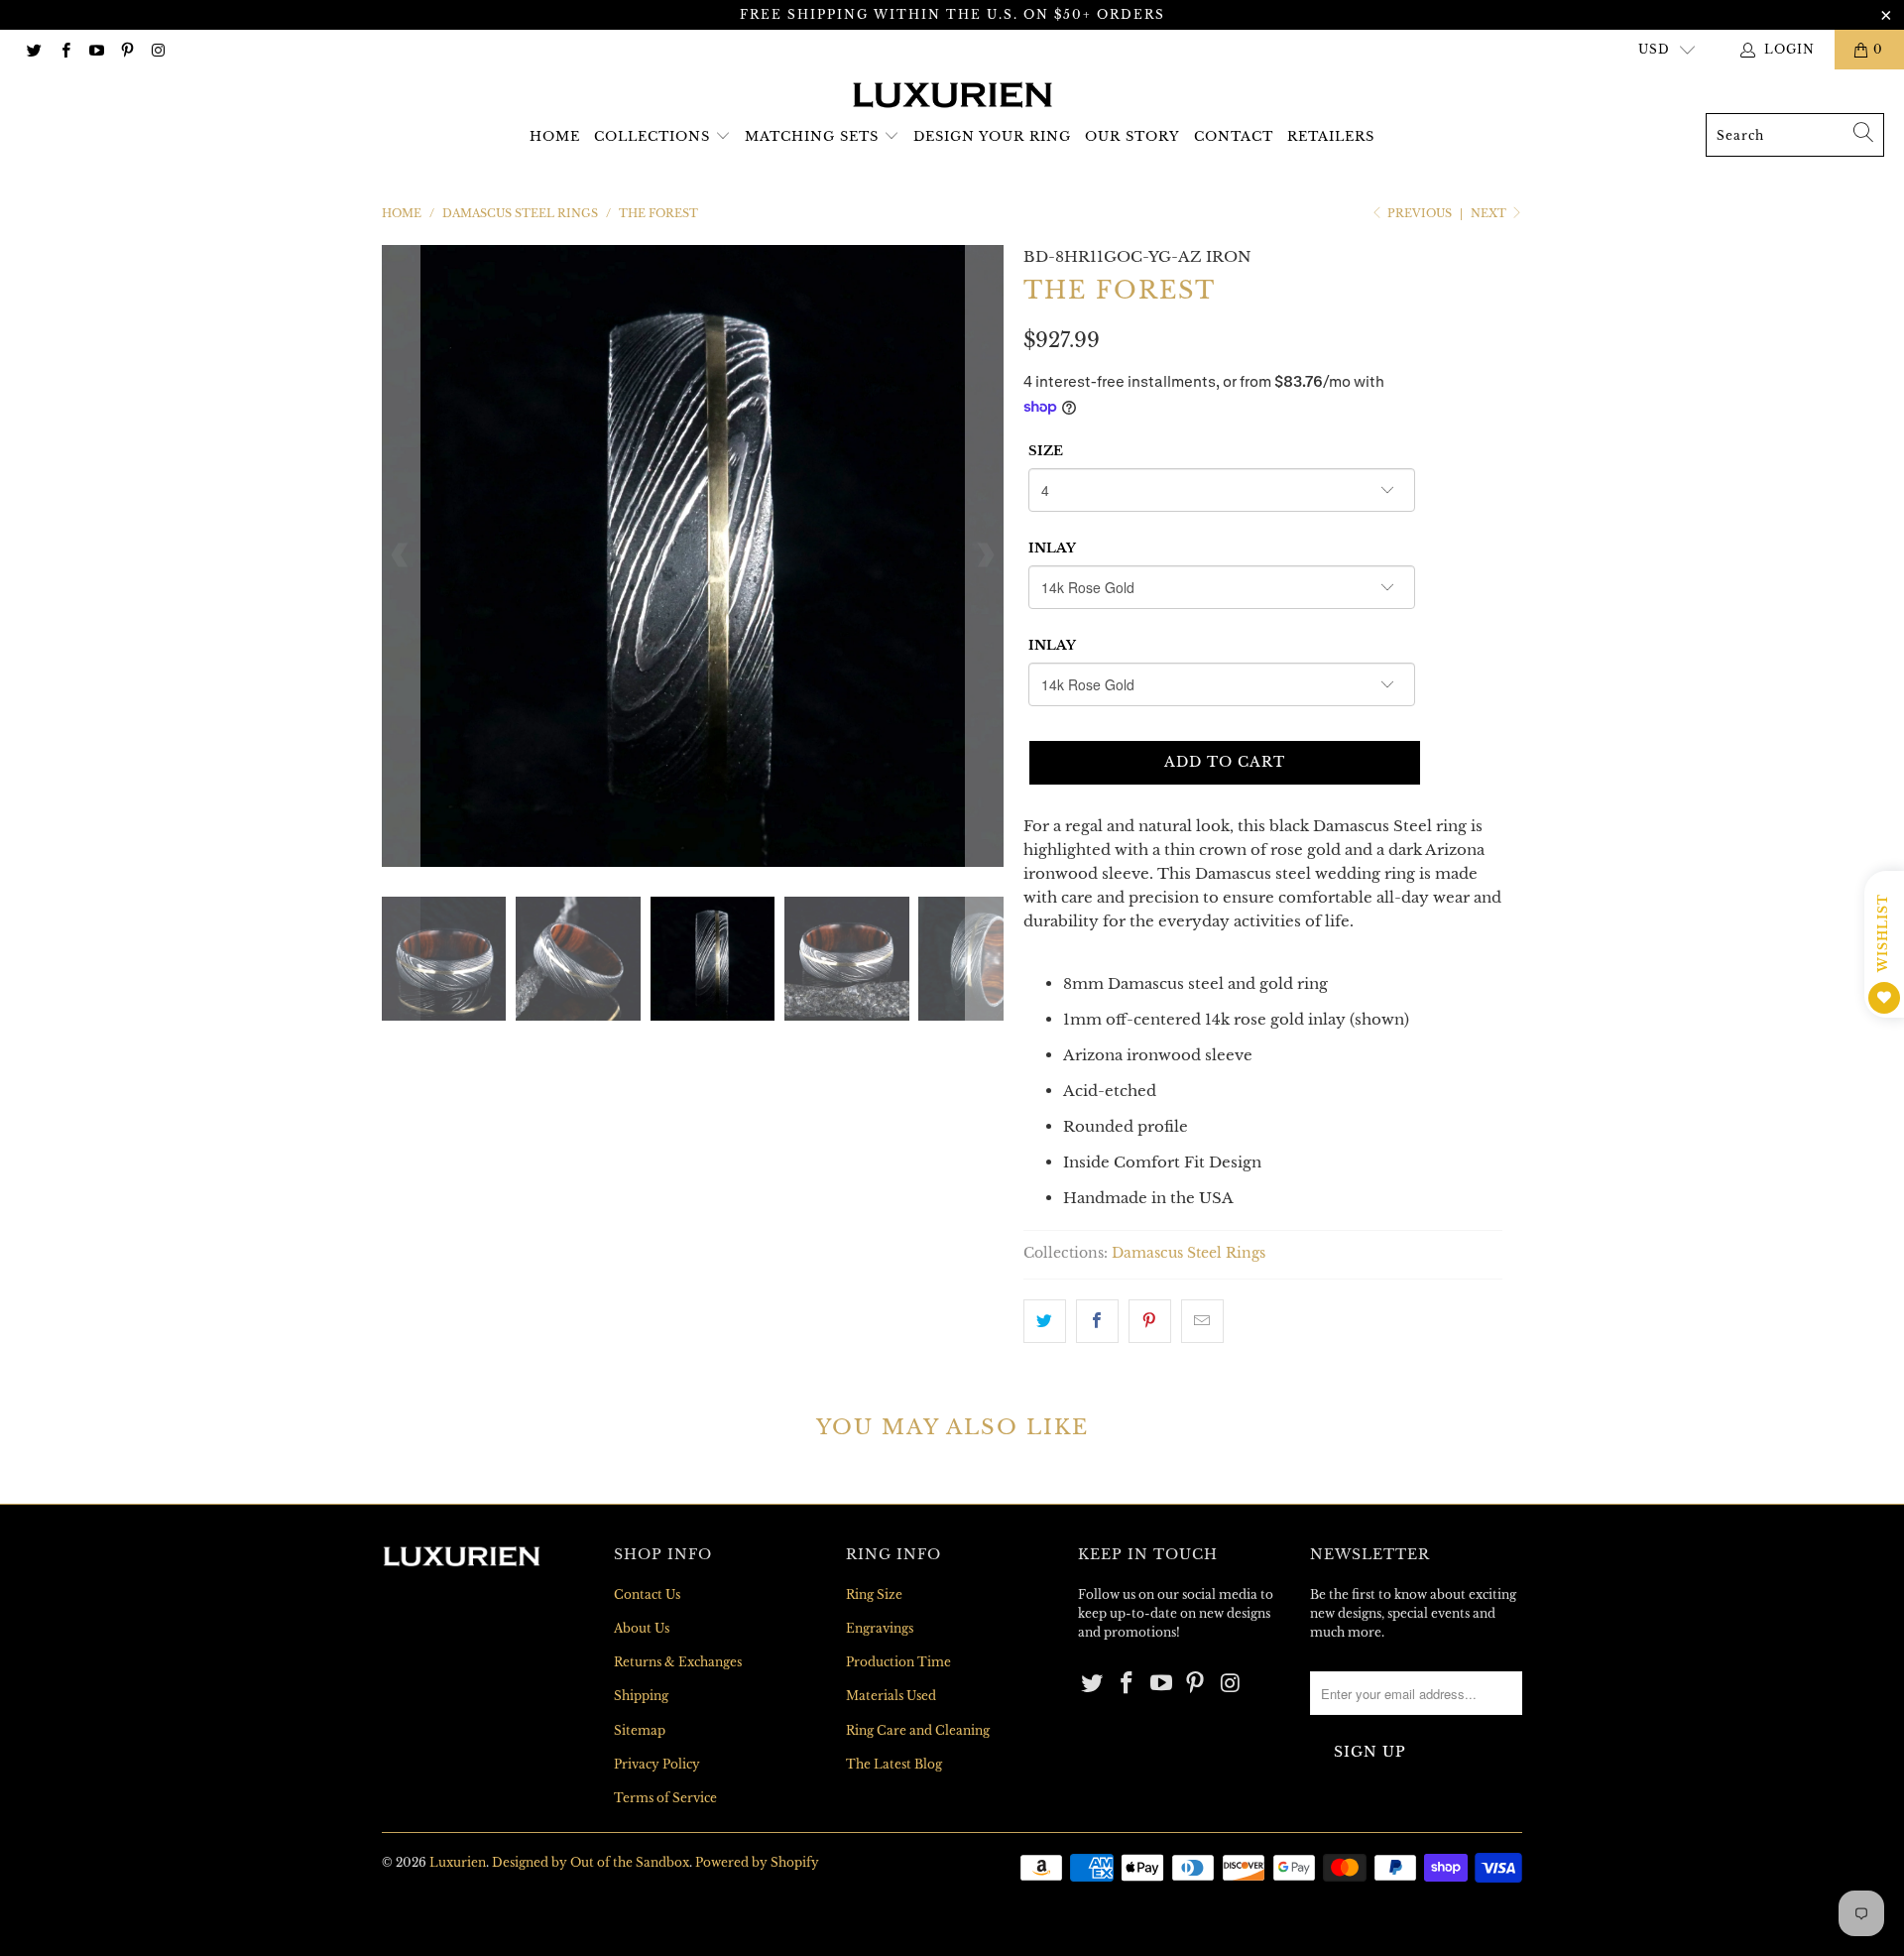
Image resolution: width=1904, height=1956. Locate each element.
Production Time (898, 1662)
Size (1046, 451)
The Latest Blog (894, 1764)
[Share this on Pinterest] (1150, 1321)
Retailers (1331, 136)
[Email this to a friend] (1202, 1321)
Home (555, 136)
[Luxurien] (952, 96)
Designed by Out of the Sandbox (591, 1862)
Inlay (1052, 548)
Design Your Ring (992, 136)
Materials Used (891, 1696)
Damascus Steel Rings (1189, 1253)
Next (1490, 213)
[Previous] (401, 556)
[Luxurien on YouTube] (96, 49)
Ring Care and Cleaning (918, 1730)
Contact (1234, 136)
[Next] (985, 556)
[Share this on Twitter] (1045, 1321)
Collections (652, 136)
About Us (642, 1628)
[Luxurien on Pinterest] (126, 49)
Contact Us (647, 1594)
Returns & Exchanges (678, 1662)
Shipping (641, 1696)
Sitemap (640, 1730)
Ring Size (874, 1594)
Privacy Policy (657, 1764)
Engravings (880, 1628)
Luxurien (458, 1862)
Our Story (1132, 136)
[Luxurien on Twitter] (33, 49)
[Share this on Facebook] (1097, 1321)
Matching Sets (812, 136)
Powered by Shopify (757, 1862)
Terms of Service (665, 1798)
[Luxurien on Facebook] (64, 49)
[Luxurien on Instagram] (157, 49)
